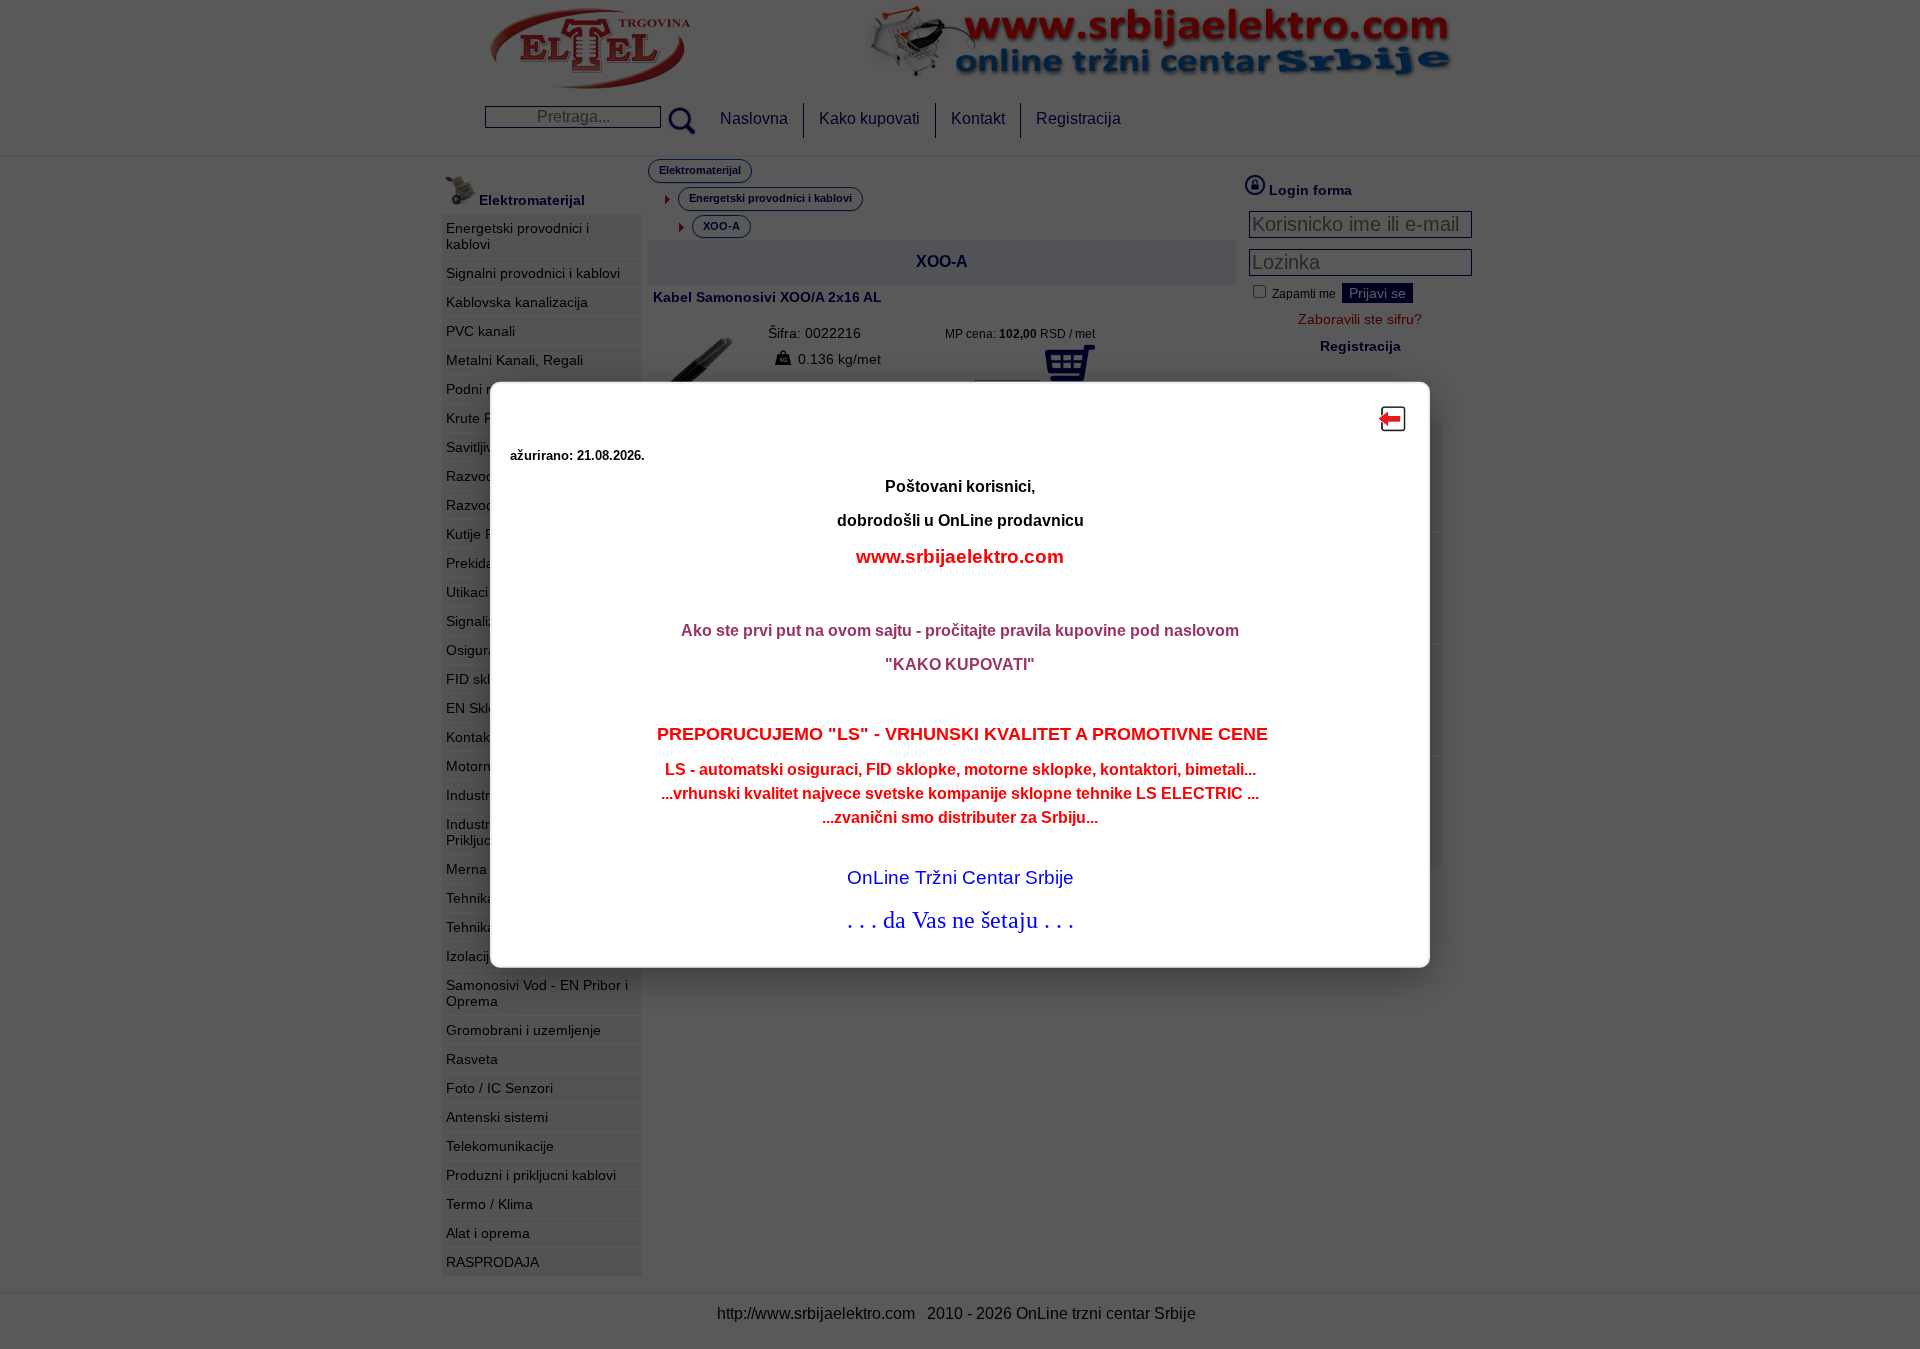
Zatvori (1393, 418)
